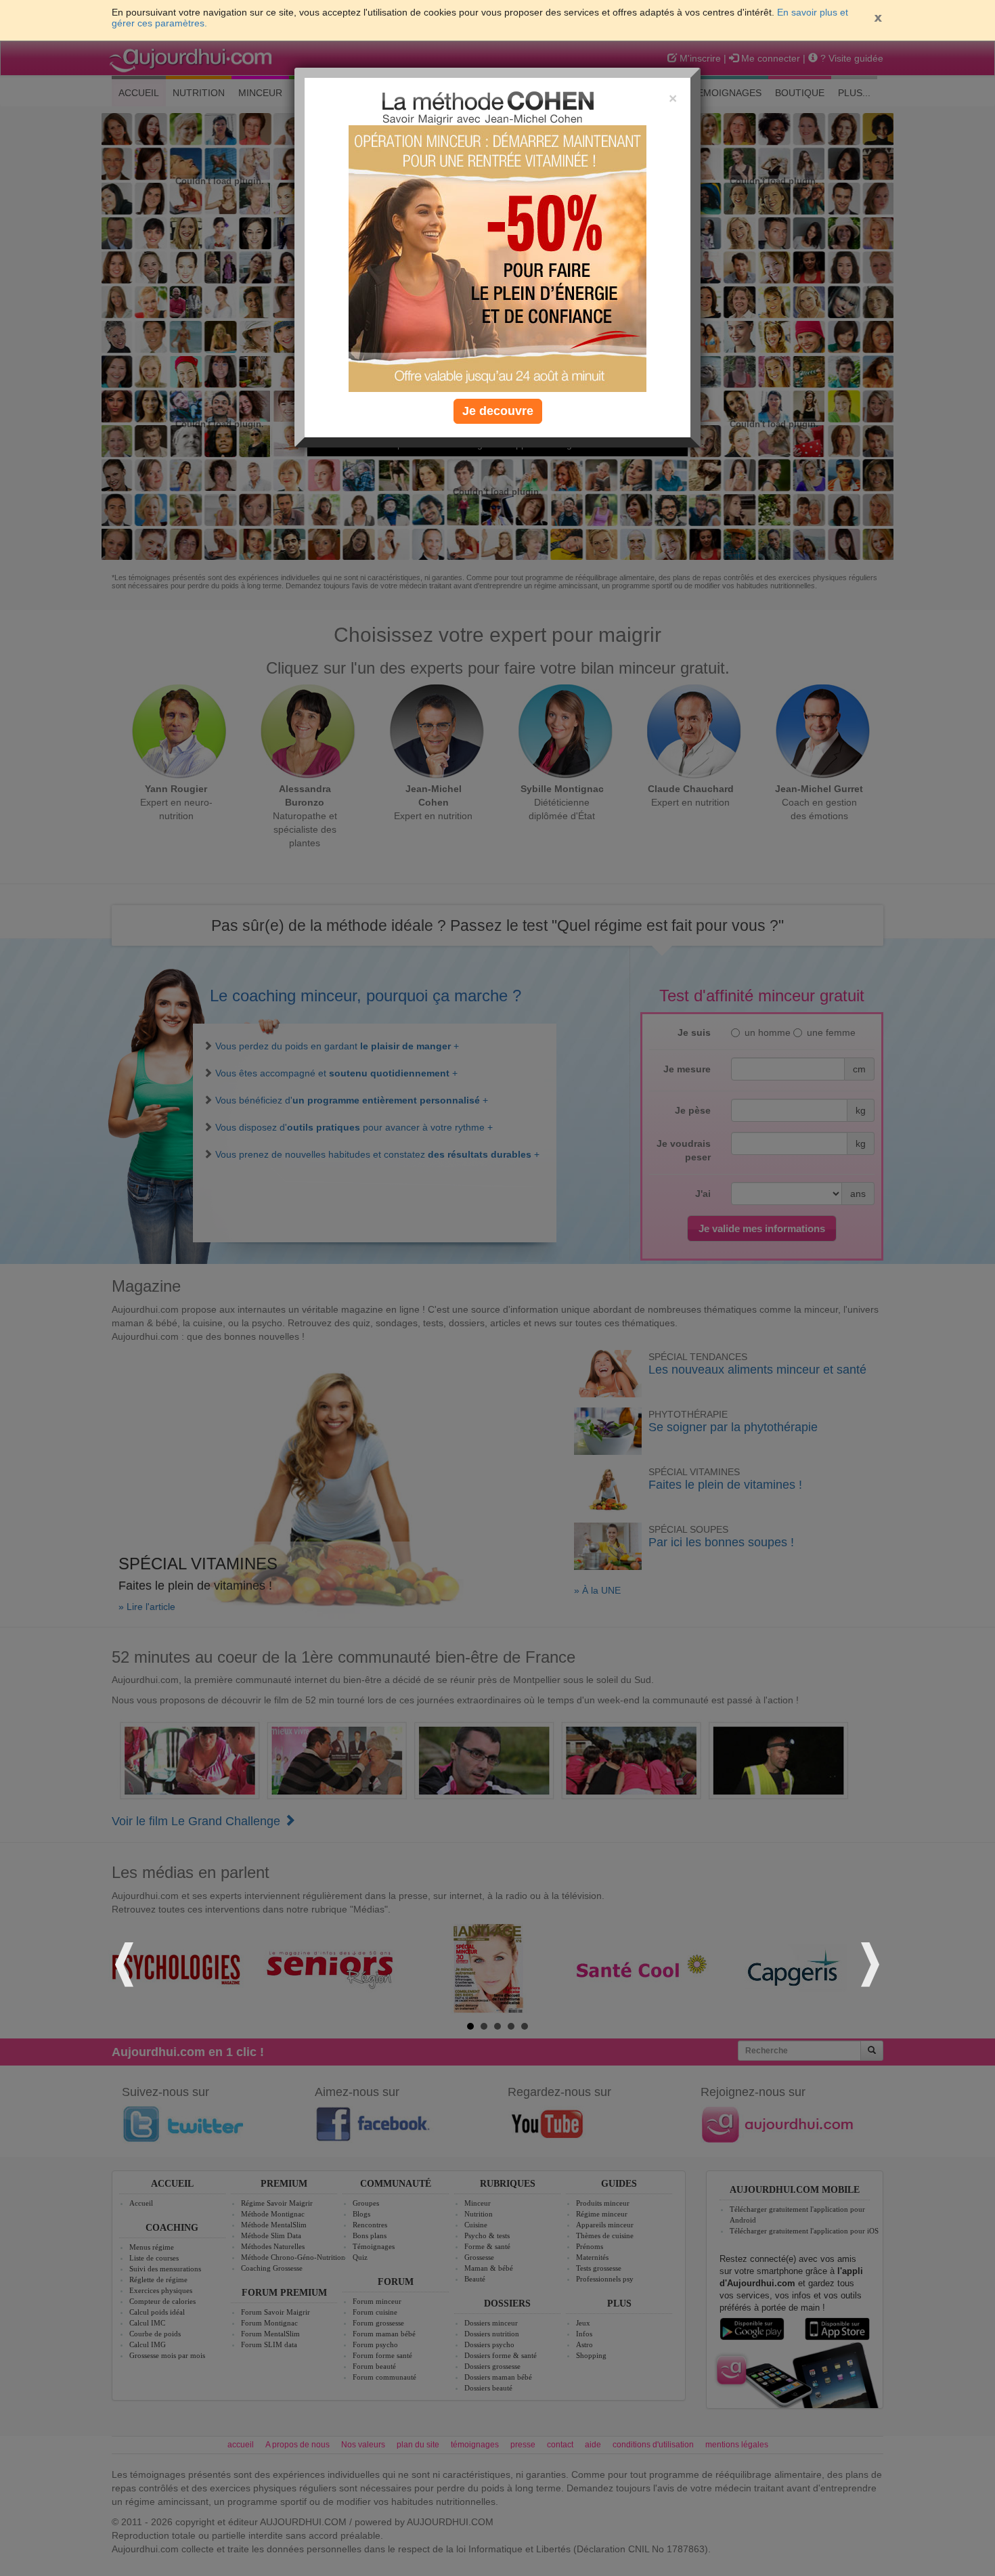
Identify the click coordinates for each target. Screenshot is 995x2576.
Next (868, 1962)
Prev (127, 1962)
